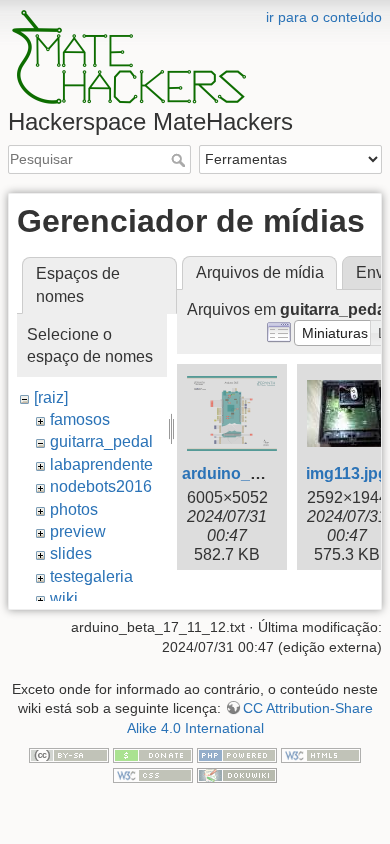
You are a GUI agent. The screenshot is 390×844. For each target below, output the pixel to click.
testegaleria (91, 576)
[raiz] (51, 397)
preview (78, 531)
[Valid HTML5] (321, 755)
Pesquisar (180, 160)
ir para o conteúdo (324, 17)
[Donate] (153, 755)
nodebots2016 (101, 486)
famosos (80, 419)
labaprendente (101, 464)
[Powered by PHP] (237, 755)
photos (74, 509)
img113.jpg (347, 473)
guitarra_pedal (101, 441)
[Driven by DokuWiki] (237, 774)
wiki (64, 598)
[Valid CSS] (153, 774)
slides (71, 553)
